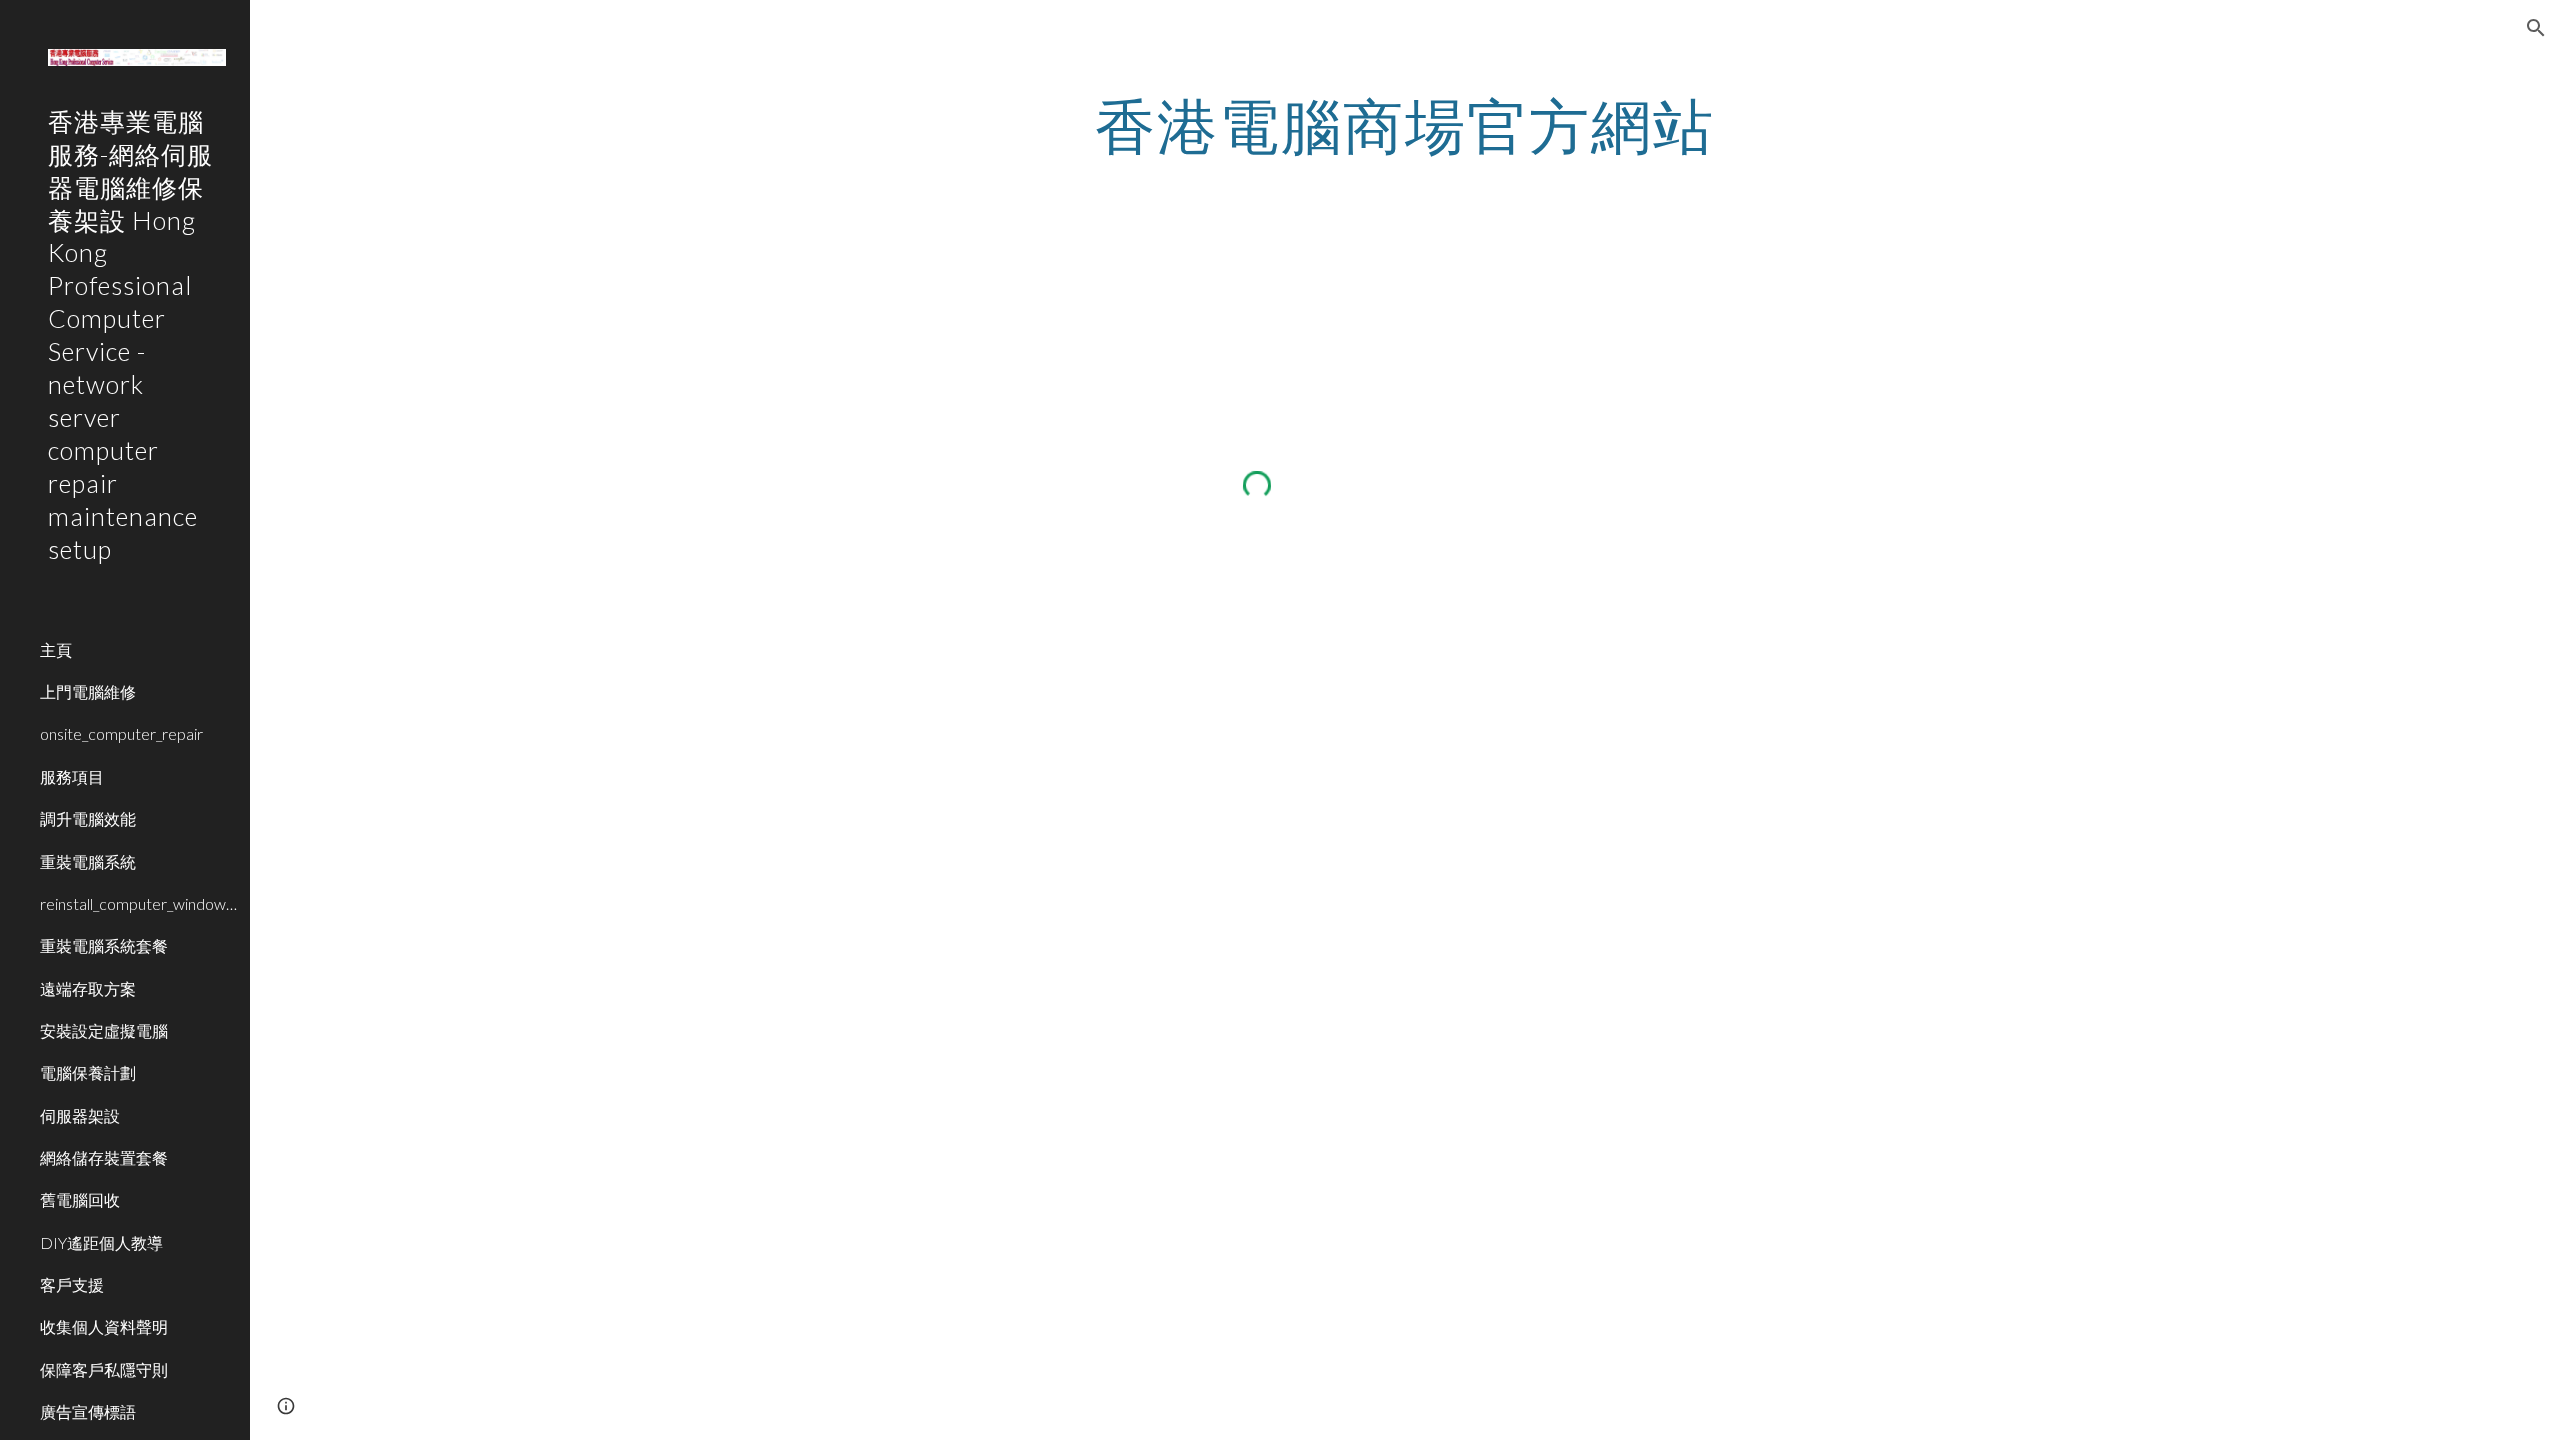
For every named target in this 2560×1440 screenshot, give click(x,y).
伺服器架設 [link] (80, 1115)
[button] (2536, 28)
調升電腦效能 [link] (88, 818)
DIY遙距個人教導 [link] (101, 1242)
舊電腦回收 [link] (80, 1199)
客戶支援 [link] (72, 1284)
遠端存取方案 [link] (88, 988)
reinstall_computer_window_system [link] (139, 903)
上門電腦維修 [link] (88, 691)
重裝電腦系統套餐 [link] (104, 945)
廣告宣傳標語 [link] (88, 1411)
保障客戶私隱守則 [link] (104, 1369)
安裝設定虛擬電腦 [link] (104, 1030)
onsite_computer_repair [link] (121, 733)
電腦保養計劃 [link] (88, 1072)
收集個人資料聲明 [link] (104, 1326)
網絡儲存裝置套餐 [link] (104, 1157)
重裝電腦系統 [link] (88, 861)
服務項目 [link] (72, 776)
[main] (1405, 125)
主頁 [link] (56, 649)
